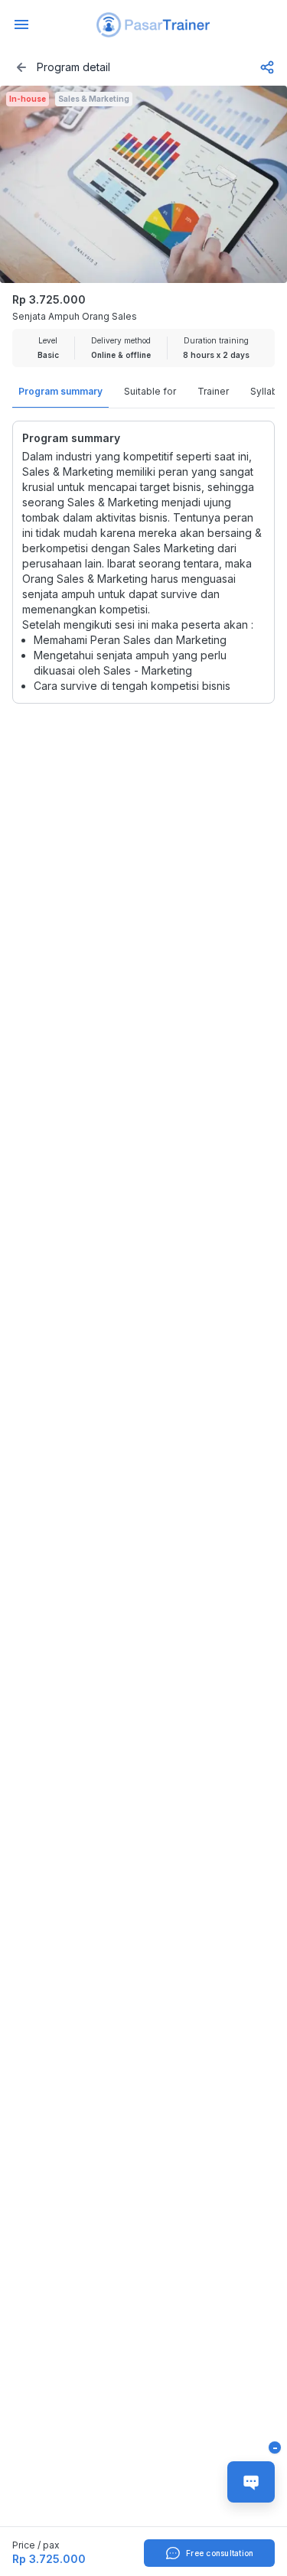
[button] (153, 25)
